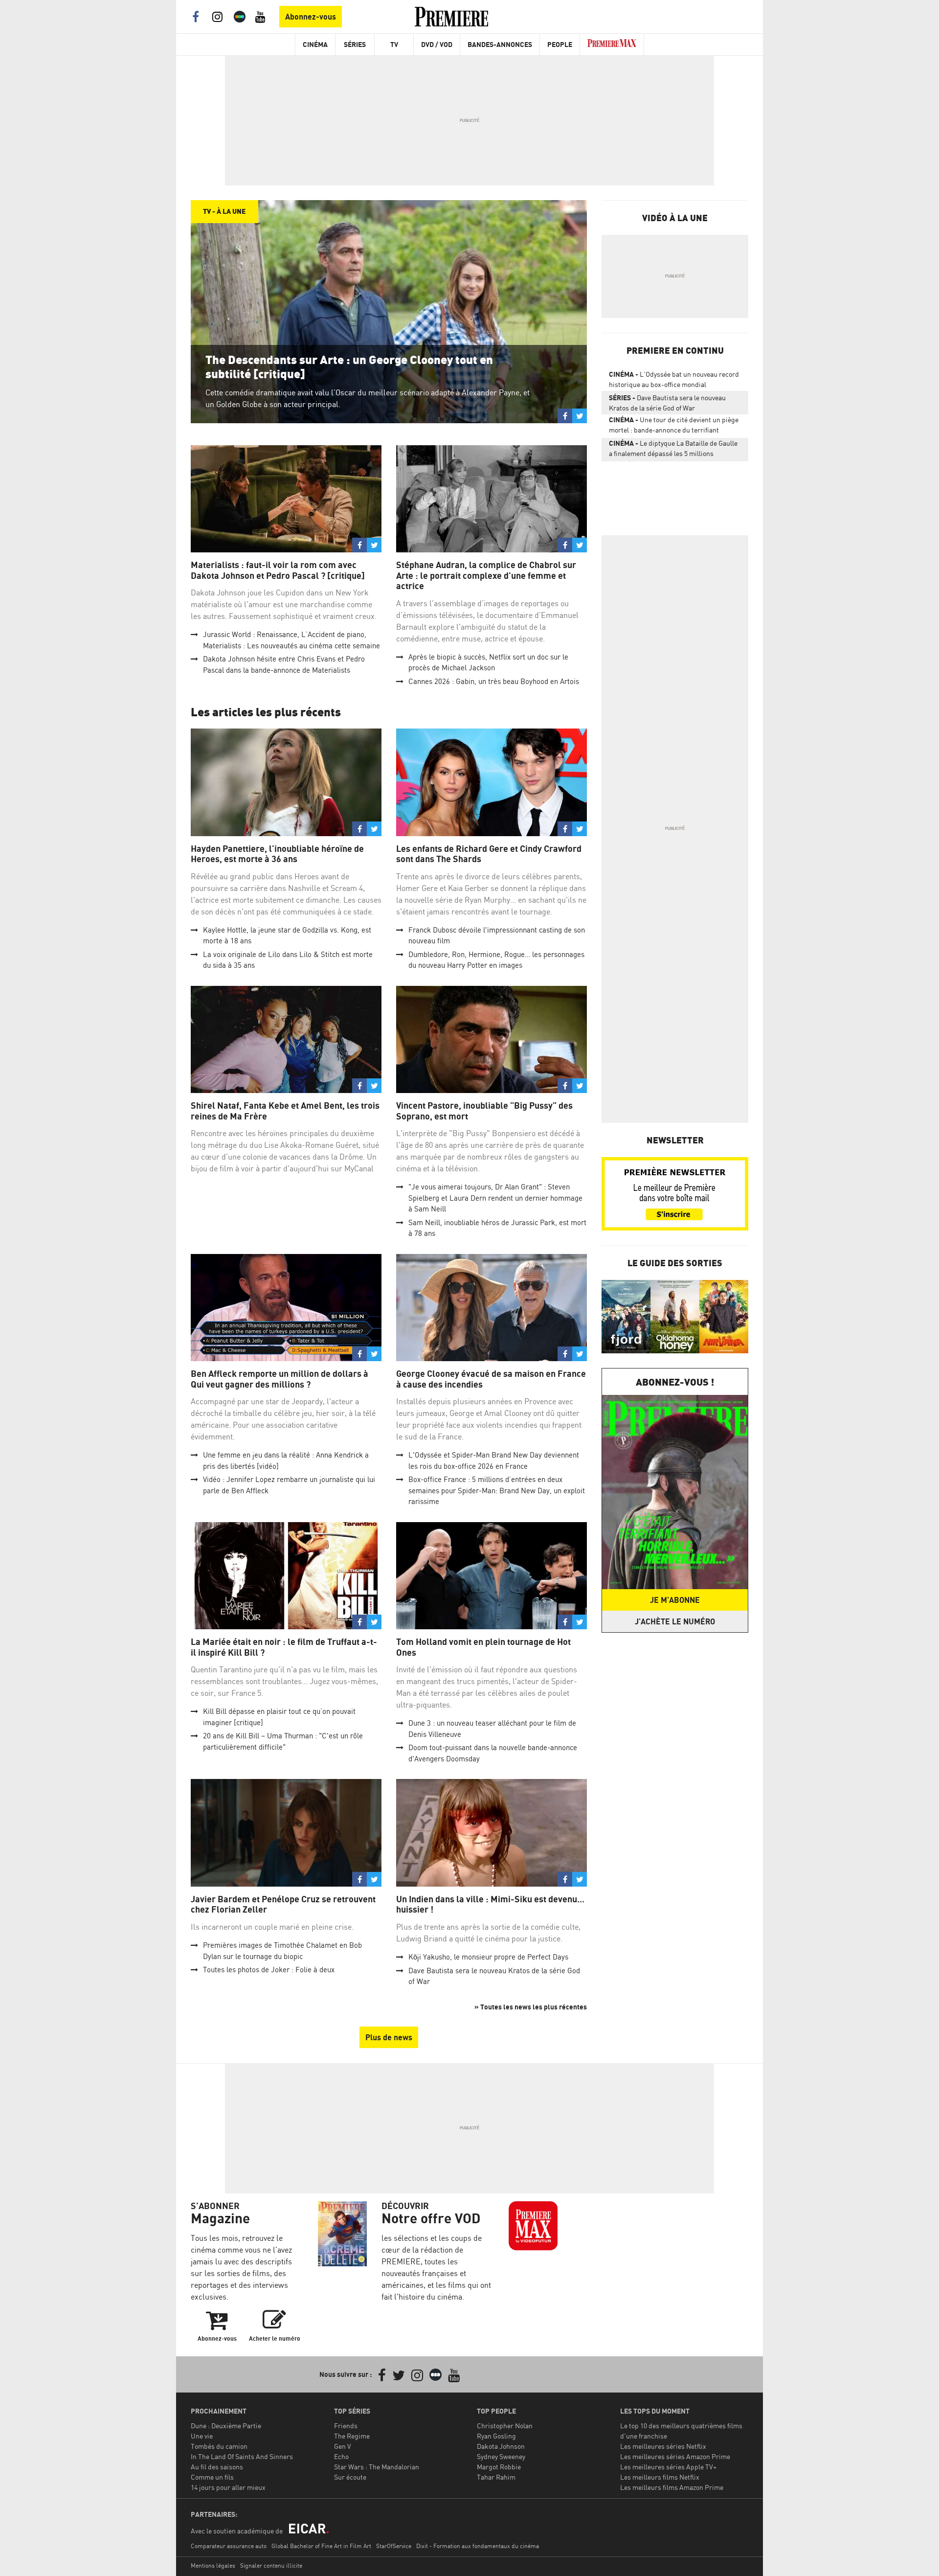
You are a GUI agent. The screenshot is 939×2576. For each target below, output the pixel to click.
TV (394, 44)
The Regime (352, 2436)
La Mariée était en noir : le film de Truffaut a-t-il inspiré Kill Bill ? (284, 1647)
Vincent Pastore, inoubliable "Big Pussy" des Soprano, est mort (484, 1111)
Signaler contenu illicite (271, 2565)
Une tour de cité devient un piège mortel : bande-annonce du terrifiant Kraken (674, 427)
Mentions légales (213, 2565)
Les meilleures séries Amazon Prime (675, 2456)
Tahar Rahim (496, 2477)
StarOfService (394, 2546)
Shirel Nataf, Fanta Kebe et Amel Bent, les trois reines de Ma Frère (285, 1111)
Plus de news (389, 2037)
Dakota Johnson (501, 2446)
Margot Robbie (499, 2467)
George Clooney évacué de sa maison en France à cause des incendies (491, 1379)
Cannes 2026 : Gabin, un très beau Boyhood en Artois (494, 681)
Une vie (202, 2436)
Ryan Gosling (496, 2436)
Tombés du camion (219, 2446)
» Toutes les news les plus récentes (531, 2007)
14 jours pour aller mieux (228, 2487)
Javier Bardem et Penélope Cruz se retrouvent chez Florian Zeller (283, 1904)
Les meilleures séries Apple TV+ (668, 2467)
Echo (341, 2456)
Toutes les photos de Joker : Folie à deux (269, 1970)
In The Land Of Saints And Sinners (242, 2456)
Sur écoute (350, 2477)
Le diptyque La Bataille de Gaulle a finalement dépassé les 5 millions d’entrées (673, 450)
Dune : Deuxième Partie (226, 2426)
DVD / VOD (437, 44)
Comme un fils (212, 2477)
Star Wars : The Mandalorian (377, 2467)
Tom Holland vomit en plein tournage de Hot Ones (483, 1647)
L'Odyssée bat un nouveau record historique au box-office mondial (674, 379)
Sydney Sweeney (501, 2456)
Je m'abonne (675, 1600)
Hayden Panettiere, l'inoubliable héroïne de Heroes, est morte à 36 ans (277, 854)
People (560, 44)
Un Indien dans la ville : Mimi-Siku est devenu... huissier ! (490, 1904)
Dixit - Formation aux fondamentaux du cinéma (478, 2546)
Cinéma (315, 44)
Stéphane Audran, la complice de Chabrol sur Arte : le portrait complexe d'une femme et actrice (486, 575)
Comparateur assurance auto (229, 2546)
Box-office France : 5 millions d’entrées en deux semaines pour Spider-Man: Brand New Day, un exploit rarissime (497, 1490)
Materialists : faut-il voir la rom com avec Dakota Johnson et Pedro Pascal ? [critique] (278, 570)
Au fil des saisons (217, 2467)
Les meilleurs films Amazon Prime (672, 2487)
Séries (355, 44)
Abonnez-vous (311, 17)
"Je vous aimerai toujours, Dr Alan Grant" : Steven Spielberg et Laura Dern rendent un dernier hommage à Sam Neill (495, 1198)
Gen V (343, 2446)
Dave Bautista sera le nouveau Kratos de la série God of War (667, 403)
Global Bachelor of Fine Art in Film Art (321, 2546)
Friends (346, 2426)
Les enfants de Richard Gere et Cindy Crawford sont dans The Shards (489, 854)
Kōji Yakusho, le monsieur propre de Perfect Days (488, 1957)
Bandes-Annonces (500, 44)
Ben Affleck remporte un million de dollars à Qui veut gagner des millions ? (279, 1379)
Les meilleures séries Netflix (663, 2446)
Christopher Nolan (505, 2426)
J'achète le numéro (675, 1621)
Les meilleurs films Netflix (660, 2477)
